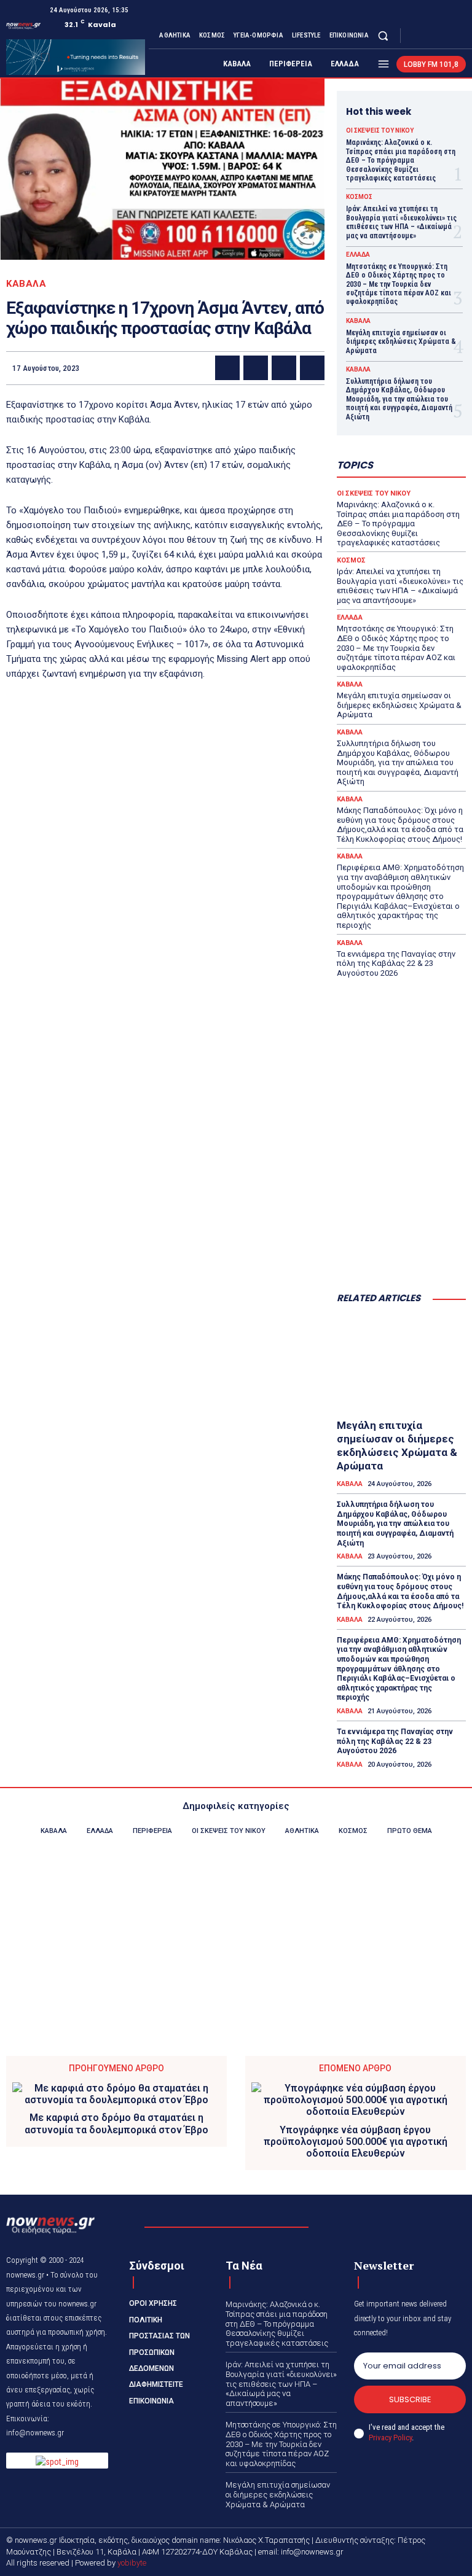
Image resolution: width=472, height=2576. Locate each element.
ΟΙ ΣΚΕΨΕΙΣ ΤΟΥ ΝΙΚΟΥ (380, 131)
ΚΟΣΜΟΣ (359, 197)
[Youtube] (458, 36)
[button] (383, 35)
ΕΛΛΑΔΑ (358, 255)
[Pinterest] (284, 368)
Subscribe (410, 2399)
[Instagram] (429, 36)
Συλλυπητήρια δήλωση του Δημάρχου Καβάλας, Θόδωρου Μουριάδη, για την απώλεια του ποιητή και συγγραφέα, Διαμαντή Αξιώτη (399, 399)
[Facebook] (414, 36)
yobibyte (132, 2563)
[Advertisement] (401, 1221)
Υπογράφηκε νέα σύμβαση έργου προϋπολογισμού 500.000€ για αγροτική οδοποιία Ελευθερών (356, 2142)
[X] (444, 36)
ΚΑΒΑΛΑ (26, 284)
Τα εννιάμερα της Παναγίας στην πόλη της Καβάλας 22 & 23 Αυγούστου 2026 (396, 963)
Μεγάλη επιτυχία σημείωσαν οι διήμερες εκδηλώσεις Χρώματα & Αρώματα (401, 342)
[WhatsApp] (312, 368)
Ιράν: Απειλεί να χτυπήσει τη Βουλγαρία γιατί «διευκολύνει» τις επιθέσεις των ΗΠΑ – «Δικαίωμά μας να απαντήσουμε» (401, 222)
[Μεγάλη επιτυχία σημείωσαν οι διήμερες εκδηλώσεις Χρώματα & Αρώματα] (401, 1364)
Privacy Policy (390, 2438)
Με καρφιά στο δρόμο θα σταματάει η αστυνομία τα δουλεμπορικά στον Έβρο (116, 2123)
